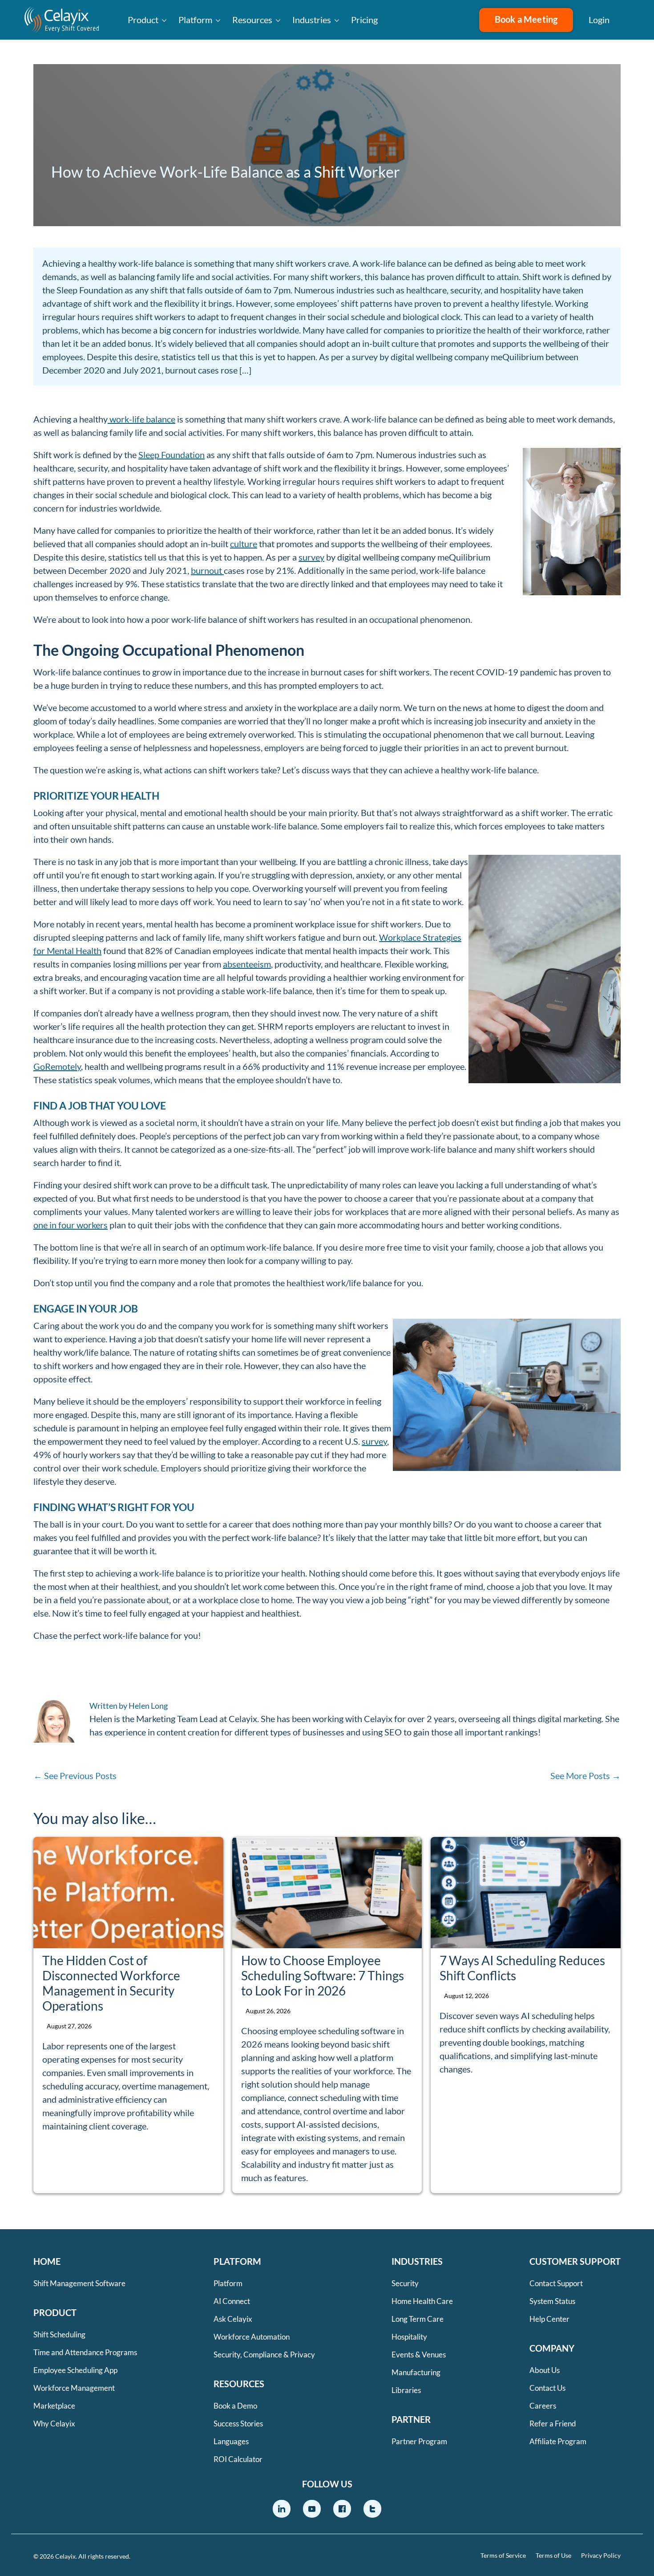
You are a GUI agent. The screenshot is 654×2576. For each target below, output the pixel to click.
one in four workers (71, 1225)
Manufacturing (416, 2372)
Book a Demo (235, 2406)
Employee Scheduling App (75, 2370)
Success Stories (238, 2424)
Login (599, 20)
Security (405, 2283)
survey (311, 557)
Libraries (406, 2390)
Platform (195, 20)
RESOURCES (239, 2384)
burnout (207, 570)
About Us (545, 2370)
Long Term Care (418, 2319)
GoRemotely (57, 1066)
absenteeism (247, 964)
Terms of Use (553, 2556)
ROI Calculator (238, 2459)
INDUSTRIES (417, 2261)
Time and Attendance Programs (85, 2352)
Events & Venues (419, 2355)
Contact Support (556, 2283)
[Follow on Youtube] (312, 2509)
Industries (312, 20)
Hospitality (409, 2337)
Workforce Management (74, 2388)
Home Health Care (422, 2301)
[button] (632, 20)
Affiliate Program (558, 2441)
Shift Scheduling (59, 2334)
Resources (252, 20)
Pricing (364, 20)
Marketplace (54, 2406)
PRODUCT (55, 2312)
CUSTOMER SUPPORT (575, 2261)
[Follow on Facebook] (342, 2509)
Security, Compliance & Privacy (264, 2355)
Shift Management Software (79, 2283)
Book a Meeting (526, 19)
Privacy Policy (601, 2556)
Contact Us (547, 2388)
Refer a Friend (553, 2424)
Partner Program (419, 2441)
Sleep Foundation (172, 455)
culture (244, 544)
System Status (552, 2301)
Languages (231, 2441)
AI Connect (232, 2301)
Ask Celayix (233, 2319)
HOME (47, 2261)
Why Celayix (54, 2424)
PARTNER (411, 2419)
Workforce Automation (252, 2337)
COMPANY (552, 2348)
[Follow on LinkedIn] (282, 2509)
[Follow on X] (372, 2509)
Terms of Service (503, 2556)
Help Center (549, 2319)
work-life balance (141, 419)
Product (143, 20)
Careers (543, 2406)
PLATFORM (237, 2261)
